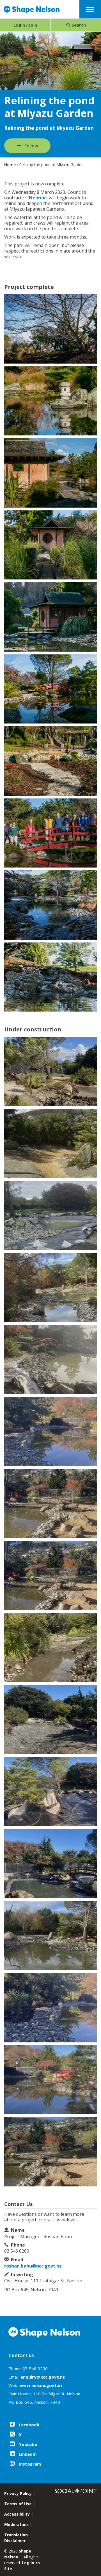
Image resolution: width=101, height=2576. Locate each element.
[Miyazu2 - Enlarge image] (50, 401)
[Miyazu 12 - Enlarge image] (50, 1864)
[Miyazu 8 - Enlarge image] (50, 1576)
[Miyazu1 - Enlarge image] (50, 329)
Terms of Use (18, 2504)
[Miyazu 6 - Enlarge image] (50, 1432)
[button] (90, 9)
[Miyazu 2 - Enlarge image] (50, 1144)
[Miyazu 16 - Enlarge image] (50, 2152)
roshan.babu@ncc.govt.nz (33, 2266)
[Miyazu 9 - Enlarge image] (50, 1648)
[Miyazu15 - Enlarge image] (50, 833)
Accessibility (17, 2514)
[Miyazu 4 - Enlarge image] (50, 1288)
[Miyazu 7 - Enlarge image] (50, 1504)
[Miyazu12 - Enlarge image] (50, 761)
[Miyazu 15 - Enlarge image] (50, 2080)
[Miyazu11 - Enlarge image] (50, 689)
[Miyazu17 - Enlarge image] (50, 905)
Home (10, 165)
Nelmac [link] (38, 198)
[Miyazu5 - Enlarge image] (50, 473)
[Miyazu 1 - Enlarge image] (50, 1072)
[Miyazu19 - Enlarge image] (50, 977)
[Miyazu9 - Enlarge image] (50, 617)
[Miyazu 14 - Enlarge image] (50, 2008)
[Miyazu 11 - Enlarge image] (50, 1792)
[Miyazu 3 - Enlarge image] (50, 1216)
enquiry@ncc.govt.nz (43, 2377)
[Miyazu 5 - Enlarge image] (50, 1360)
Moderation (16, 2524)
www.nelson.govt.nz (41, 2385)
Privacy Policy (18, 2493)
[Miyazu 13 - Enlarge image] (50, 1936)
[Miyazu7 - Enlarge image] (50, 545)
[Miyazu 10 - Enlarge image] (50, 1720)
